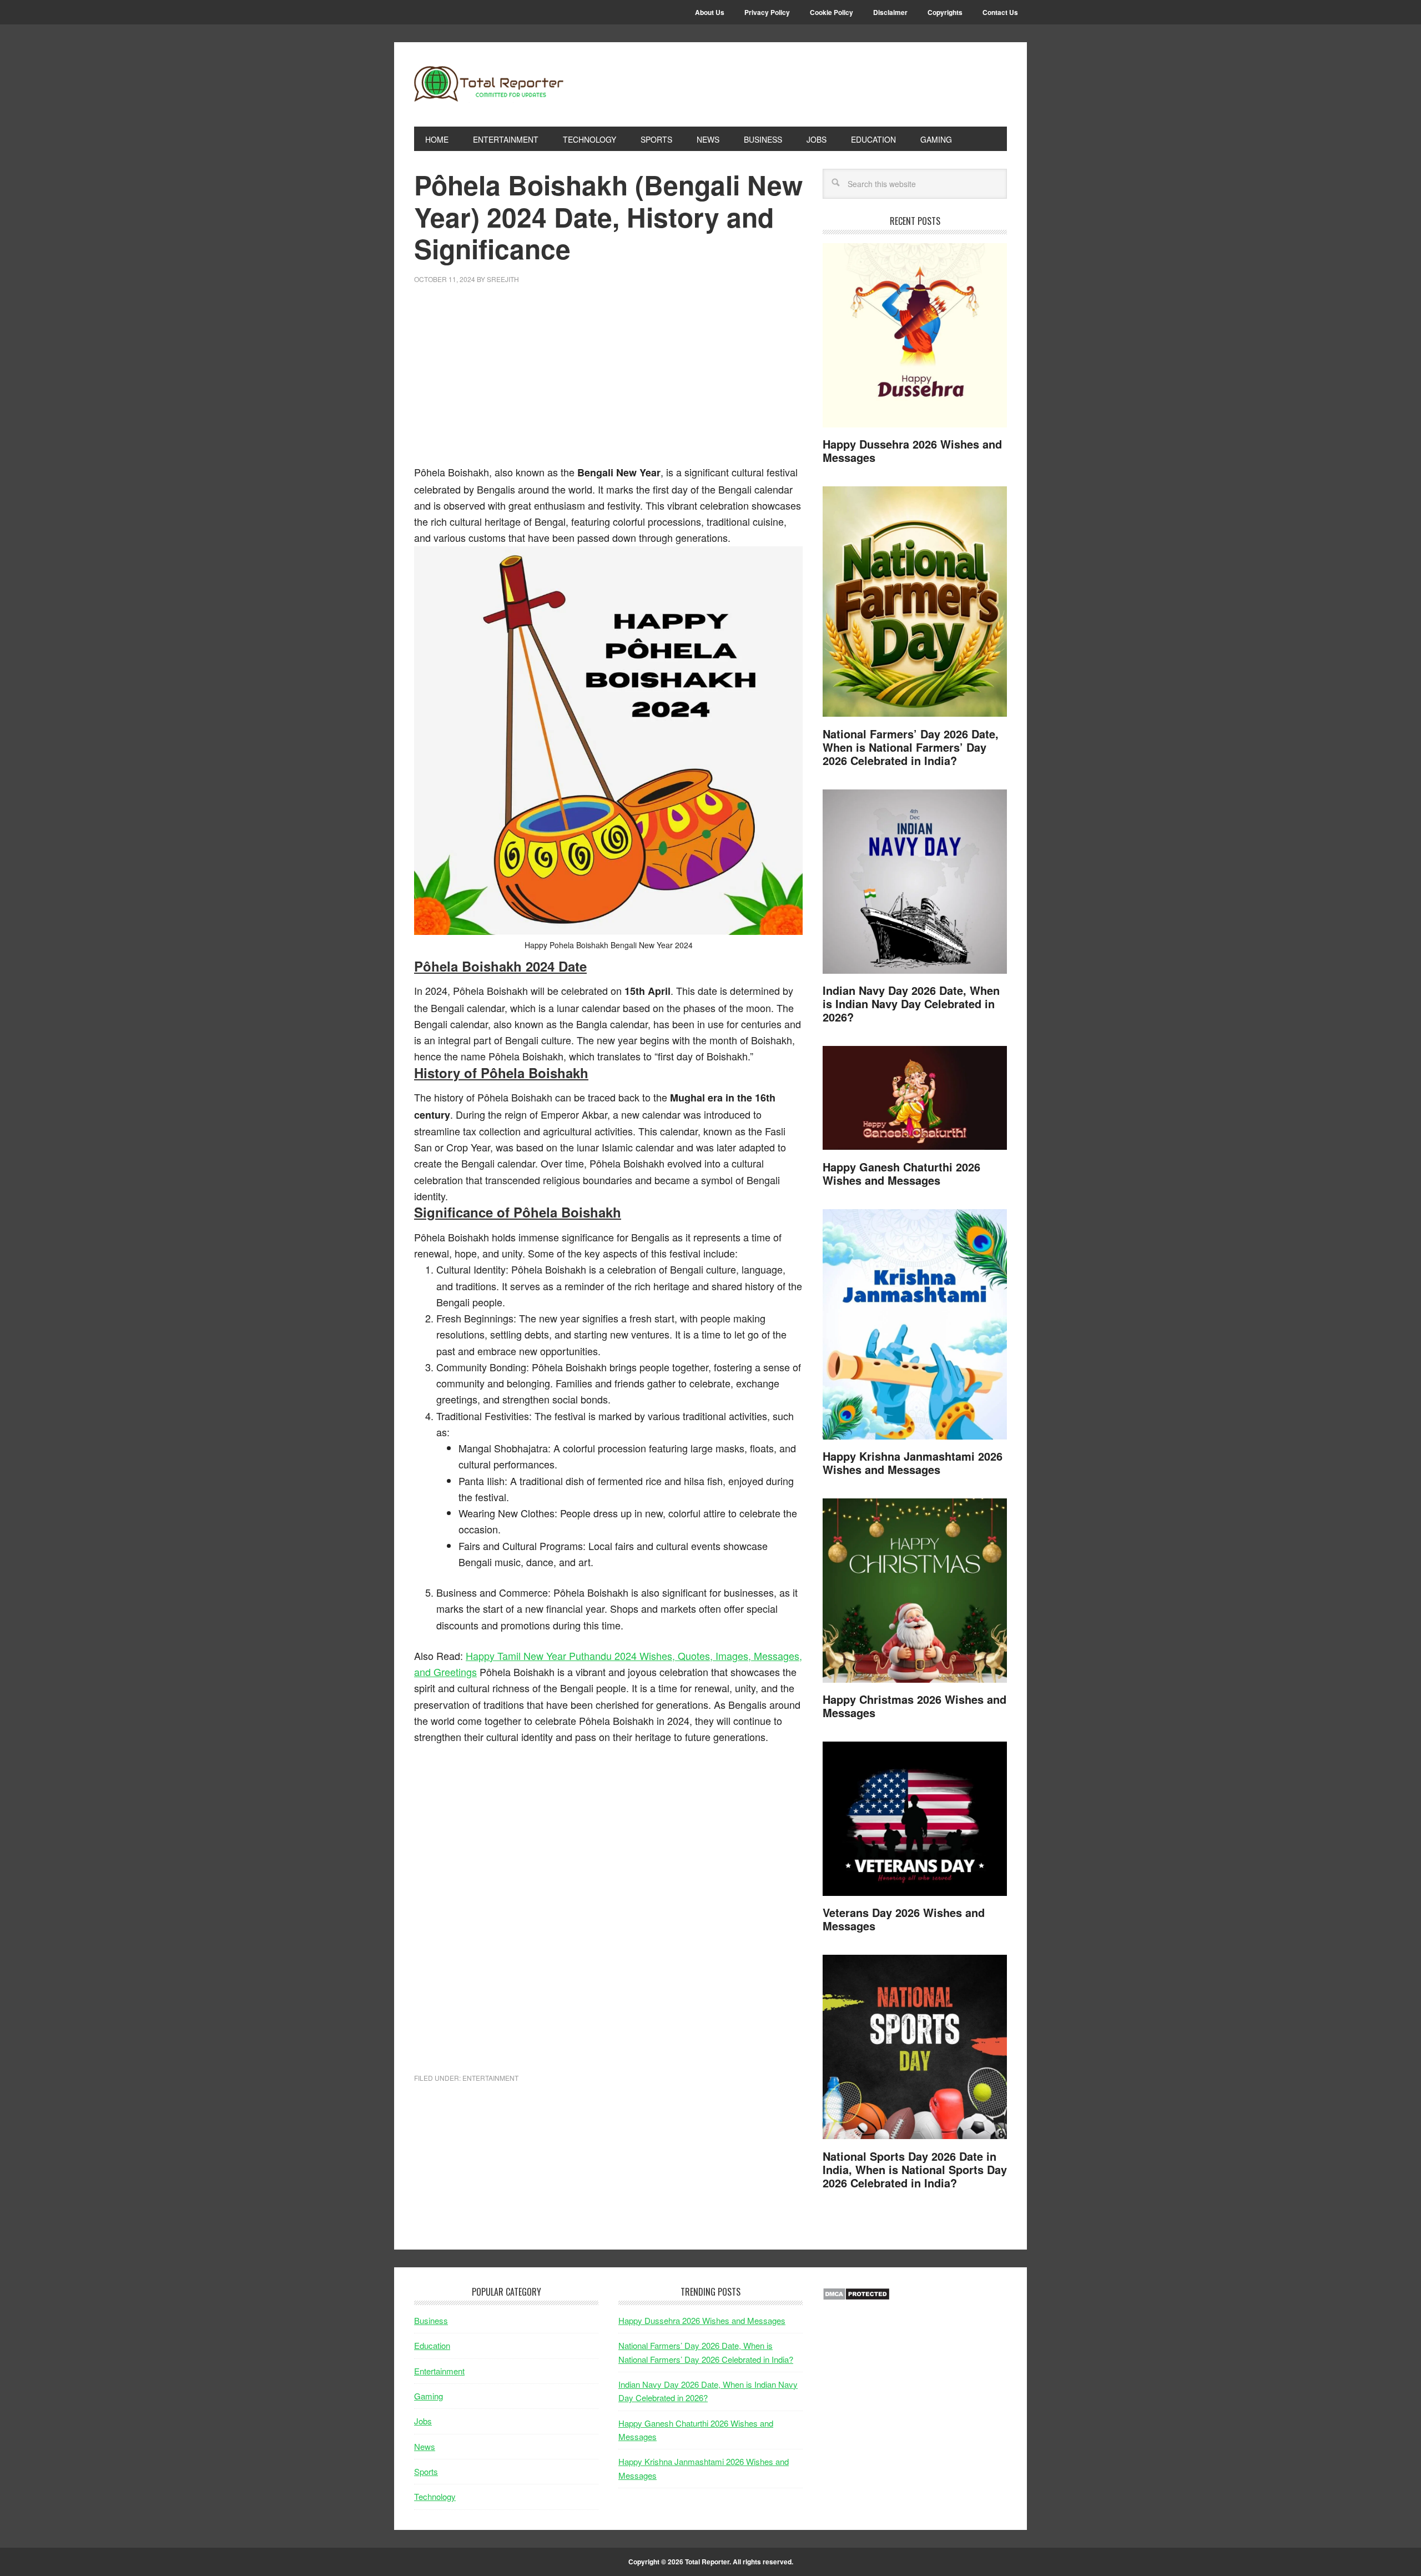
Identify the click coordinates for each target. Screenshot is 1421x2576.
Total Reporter (489, 84)
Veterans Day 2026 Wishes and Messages (904, 1919)
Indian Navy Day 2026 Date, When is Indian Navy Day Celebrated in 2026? (911, 1003)
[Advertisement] (608, 381)
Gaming (429, 2396)
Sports (426, 2471)
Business (431, 2320)
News (425, 2446)
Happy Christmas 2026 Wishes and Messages (914, 1706)
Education (432, 2345)
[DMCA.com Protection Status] (856, 2297)
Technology (435, 2496)
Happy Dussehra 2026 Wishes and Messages (912, 451)
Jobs (423, 2421)
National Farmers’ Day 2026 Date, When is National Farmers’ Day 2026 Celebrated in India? (911, 747)
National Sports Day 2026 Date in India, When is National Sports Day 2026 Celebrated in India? (915, 2169)
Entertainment (490, 2078)
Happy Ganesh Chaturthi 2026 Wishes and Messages (901, 1173)
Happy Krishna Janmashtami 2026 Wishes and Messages (913, 1463)
